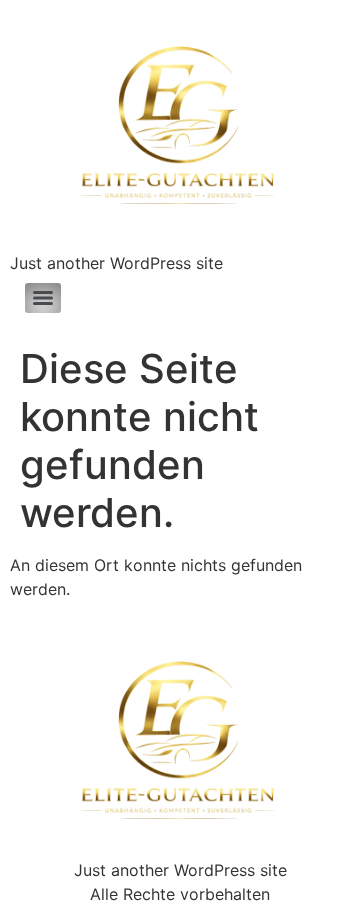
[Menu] (43, 298)
